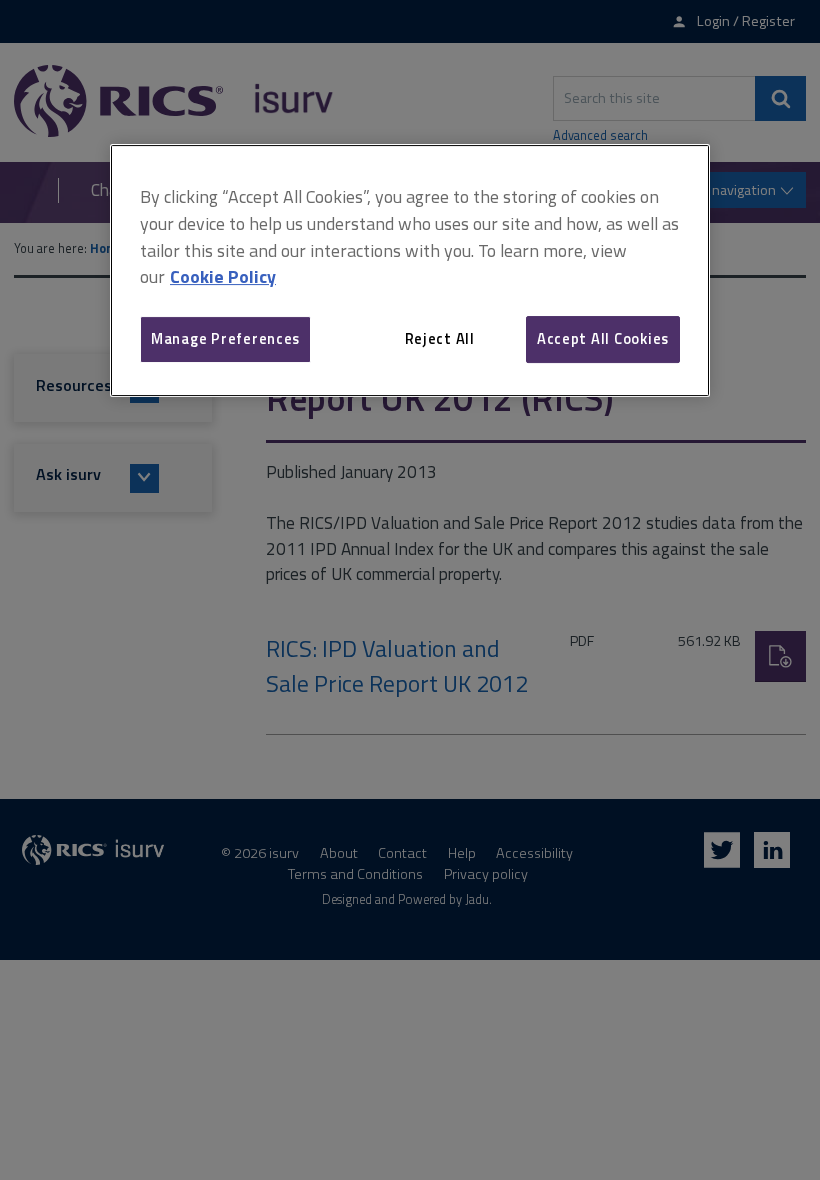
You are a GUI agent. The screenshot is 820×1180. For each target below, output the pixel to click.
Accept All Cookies (603, 338)
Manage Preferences (225, 338)
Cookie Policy (223, 277)
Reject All (440, 338)
